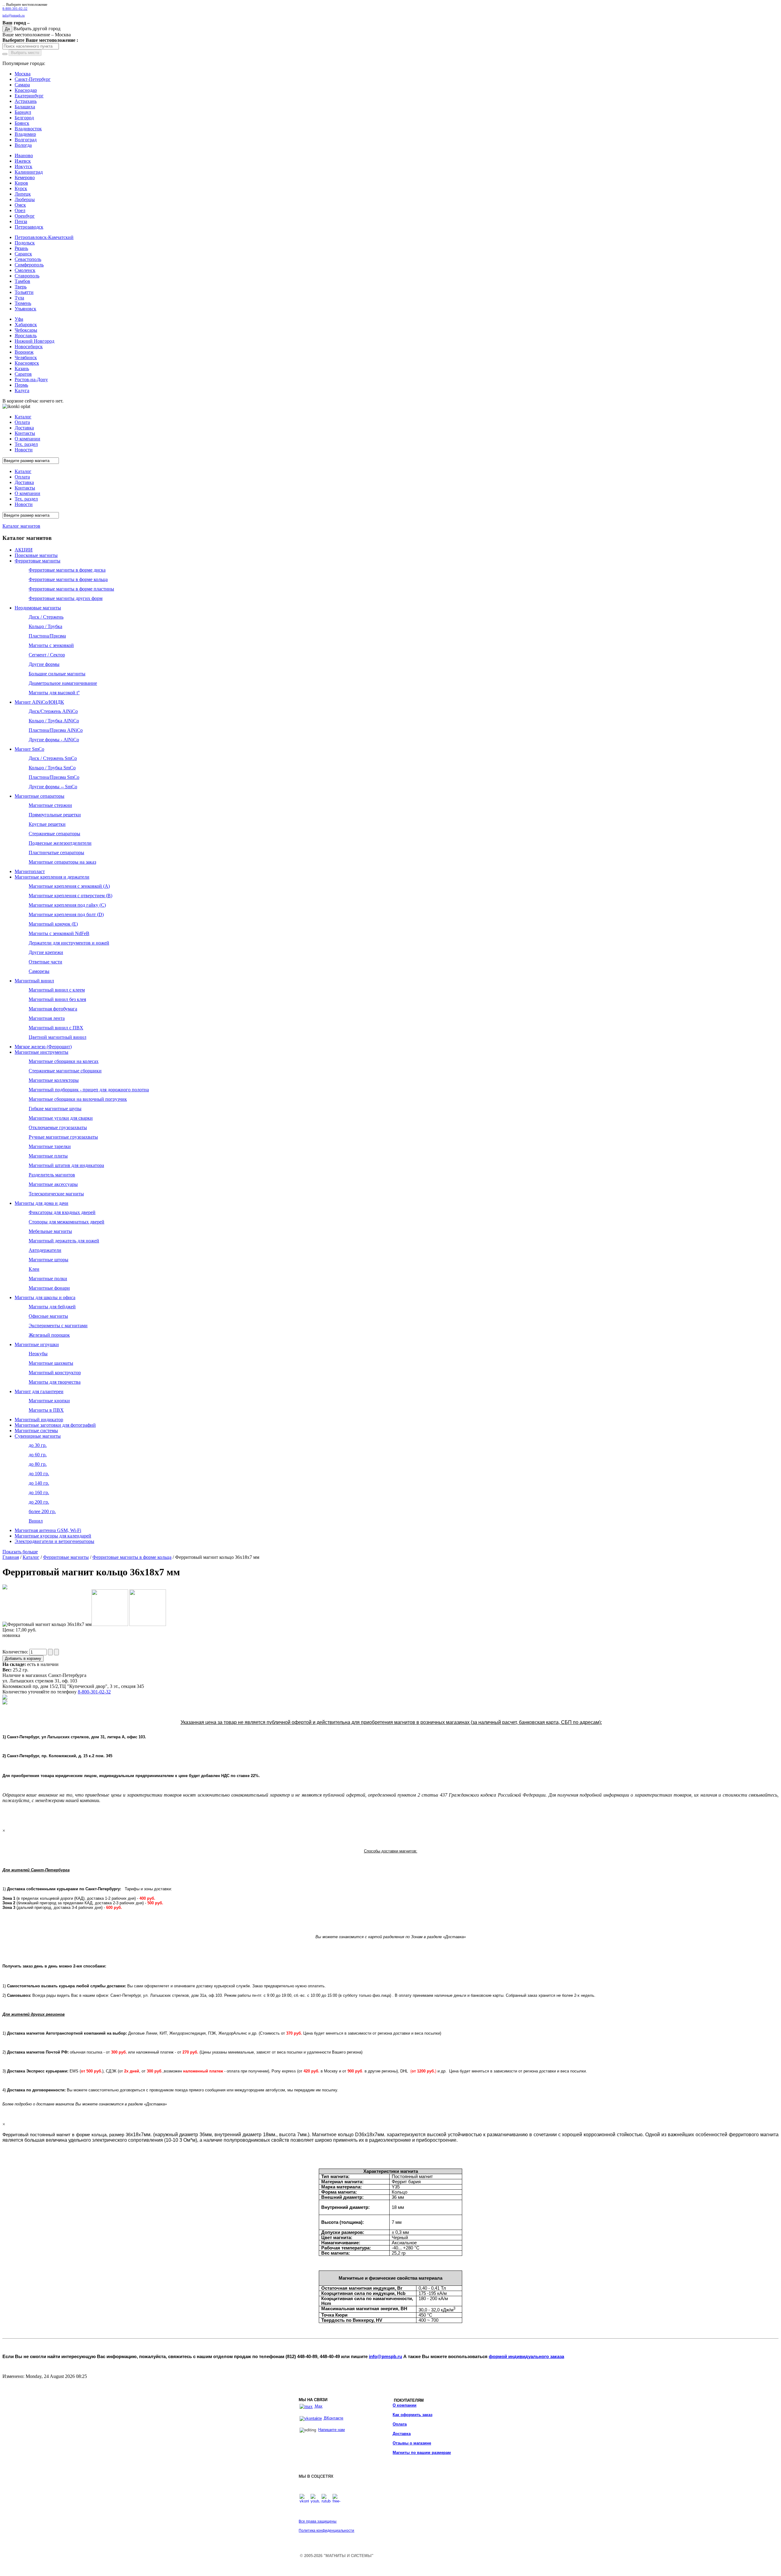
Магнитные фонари (49, 1288)
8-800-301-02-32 (15, 9)
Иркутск (23, 166)
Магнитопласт (30, 871)
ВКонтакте (333, 2418)
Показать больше (20, 1552)
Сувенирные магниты (38, 1436)
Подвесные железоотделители (60, 843)
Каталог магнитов (21, 526)
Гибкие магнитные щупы (55, 1109)
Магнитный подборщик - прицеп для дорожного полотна (89, 1090)
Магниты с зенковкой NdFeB (59, 933)
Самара (22, 85)
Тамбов (22, 281)
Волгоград (26, 140)
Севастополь (28, 259)
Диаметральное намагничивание (63, 683)
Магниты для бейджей (52, 1307)
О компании (405, 2405)
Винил (36, 1521)
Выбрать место (25, 53)
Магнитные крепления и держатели (52, 877)
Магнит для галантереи (39, 1391)
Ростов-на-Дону (31, 379)
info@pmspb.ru (385, 2357)
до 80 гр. (38, 1464)
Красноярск (27, 363)
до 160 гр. (39, 1492)
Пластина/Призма (47, 636)
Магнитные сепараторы (40, 796)
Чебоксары (26, 330)
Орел (20, 210)
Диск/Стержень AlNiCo (53, 711)
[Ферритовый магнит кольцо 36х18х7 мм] (5, 1588)
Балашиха (25, 107)
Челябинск (26, 358)
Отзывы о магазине (412, 2443)
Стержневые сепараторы (54, 834)
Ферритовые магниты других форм (66, 598)
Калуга (22, 390)
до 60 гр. (38, 1455)
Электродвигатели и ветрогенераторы (54, 1541)
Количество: (16, 1652)
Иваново (24, 155)
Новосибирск (29, 347)
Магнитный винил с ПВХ (56, 1028)
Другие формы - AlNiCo (54, 740)
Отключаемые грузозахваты (58, 1127)
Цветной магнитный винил (58, 1037)
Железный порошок (49, 1335)
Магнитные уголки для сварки (61, 1118)
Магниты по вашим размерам (422, 2453)
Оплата (400, 2424)
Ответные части (45, 962)
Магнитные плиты (48, 1156)
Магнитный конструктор (55, 1373)
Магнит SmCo (29, 749)
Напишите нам (331, 2430)
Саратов (23, 374)
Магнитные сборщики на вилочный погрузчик (78, 1099)
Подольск (25, 243)
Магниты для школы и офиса (45, 1297)
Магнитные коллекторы (54, 1080)
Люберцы (25, 199)
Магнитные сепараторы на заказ (62, 862)
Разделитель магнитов (52, 1175)
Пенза (21, 221)
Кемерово (25, 177)
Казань (22, 369)
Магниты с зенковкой (51, 645)
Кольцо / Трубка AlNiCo (54, 721)
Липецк (23, 194)
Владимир (25, 134)
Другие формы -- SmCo (53, 787)
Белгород (24, 118)
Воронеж (24, 352)
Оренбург (25, 216)
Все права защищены (318, 2521)
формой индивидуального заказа (526, 2357)
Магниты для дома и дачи (41, 1203)
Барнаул (23, 112)
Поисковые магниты (36, 555)
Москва (23, 74)
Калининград (29, 172)
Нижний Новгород (34, 341)
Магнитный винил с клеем (57, 990)
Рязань (21, 248)
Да (7, 29)
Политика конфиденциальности (326, 2531)
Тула (19, 298)
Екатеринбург (29, 96)
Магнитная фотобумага (53, 1009)
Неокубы (38, 1354)
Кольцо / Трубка (45, 626)
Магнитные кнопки (49, 1401)
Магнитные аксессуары (53, 1184)
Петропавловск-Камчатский (44, 237)
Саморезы (39, 971)
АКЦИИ (24, 550)
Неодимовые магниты (38, 608)
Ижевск (23, 161)
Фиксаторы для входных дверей (62, 1212)
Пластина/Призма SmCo (54, 777)
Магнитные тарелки (50, 1146)
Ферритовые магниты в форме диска (67, 570)
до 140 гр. (39, 1483)
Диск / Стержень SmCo (53, 758)
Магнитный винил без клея (57, 999)
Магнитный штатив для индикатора (66, 1165)
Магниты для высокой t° (54, 693)
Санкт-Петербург (33, 79)
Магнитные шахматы (51, 1363)
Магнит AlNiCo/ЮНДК (39, 702)
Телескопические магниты (56, 1194)
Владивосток (28, 129)
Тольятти (24, 292)
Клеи (34, 1269)
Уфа (19, 319)
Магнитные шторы (49, 1260)
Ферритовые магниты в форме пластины (71, 589)
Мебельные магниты (50, 1231)
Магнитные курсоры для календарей (53, 1536)
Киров (21, 183)
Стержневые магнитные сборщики (65, 1071)
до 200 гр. (39, 1502)
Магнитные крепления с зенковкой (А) (69, 886)
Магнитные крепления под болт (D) (66, 914)
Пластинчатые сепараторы (56, 853)
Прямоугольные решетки (55, 815)
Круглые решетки (47, 824)
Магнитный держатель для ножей (64, 1241)
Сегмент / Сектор (47, 655)
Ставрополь (27, 276)
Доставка (402, 2434)
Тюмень (23, 303)
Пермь (21, 385)
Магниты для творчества (55, 1382)
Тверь (21, 287)
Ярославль (26, 336)
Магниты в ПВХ (46, 1410)
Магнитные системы (36, 1431)
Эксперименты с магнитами (58, 1326)
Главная (11, 1557)
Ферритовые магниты (38, 561)
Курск (21, 188)
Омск (20, 205)
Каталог (31, 1557)
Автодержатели (45, 1250)
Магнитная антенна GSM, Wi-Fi (48, 1530)
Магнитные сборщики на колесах (64, 1061)
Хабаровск (26, 325)
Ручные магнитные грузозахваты (63, 1137)
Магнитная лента (47, 1018)
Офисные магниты (48, 1316)
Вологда (23, 145)
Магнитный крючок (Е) (53, 924)
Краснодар (26, 90)
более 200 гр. (42, 1511)
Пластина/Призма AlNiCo (56, 730)
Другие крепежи (46, 952)
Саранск (23, 254)
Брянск (22, 123)
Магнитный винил (34, 981)
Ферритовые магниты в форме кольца (68, 579)
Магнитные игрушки (37, 1344)
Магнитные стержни (50, 805)
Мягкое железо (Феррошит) (43, 1047)
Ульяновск (25, 309)
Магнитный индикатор (39, 1420)
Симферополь (29, 265)
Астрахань (26, 101)
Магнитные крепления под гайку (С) (67, 905)
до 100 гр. (39, 1474)
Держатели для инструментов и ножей (69, 943)
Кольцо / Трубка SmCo (52, 768)
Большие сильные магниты (57, 674)
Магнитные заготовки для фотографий (55, 1425)
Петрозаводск (29, 227)
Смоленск (25, 270)
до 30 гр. (38, 1445)
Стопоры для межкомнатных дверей (67, 1222)
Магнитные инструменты (41, 1052)
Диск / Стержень (46, 617)
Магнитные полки (48, 1279)
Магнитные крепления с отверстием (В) (70, 896)
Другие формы (44, 664)
